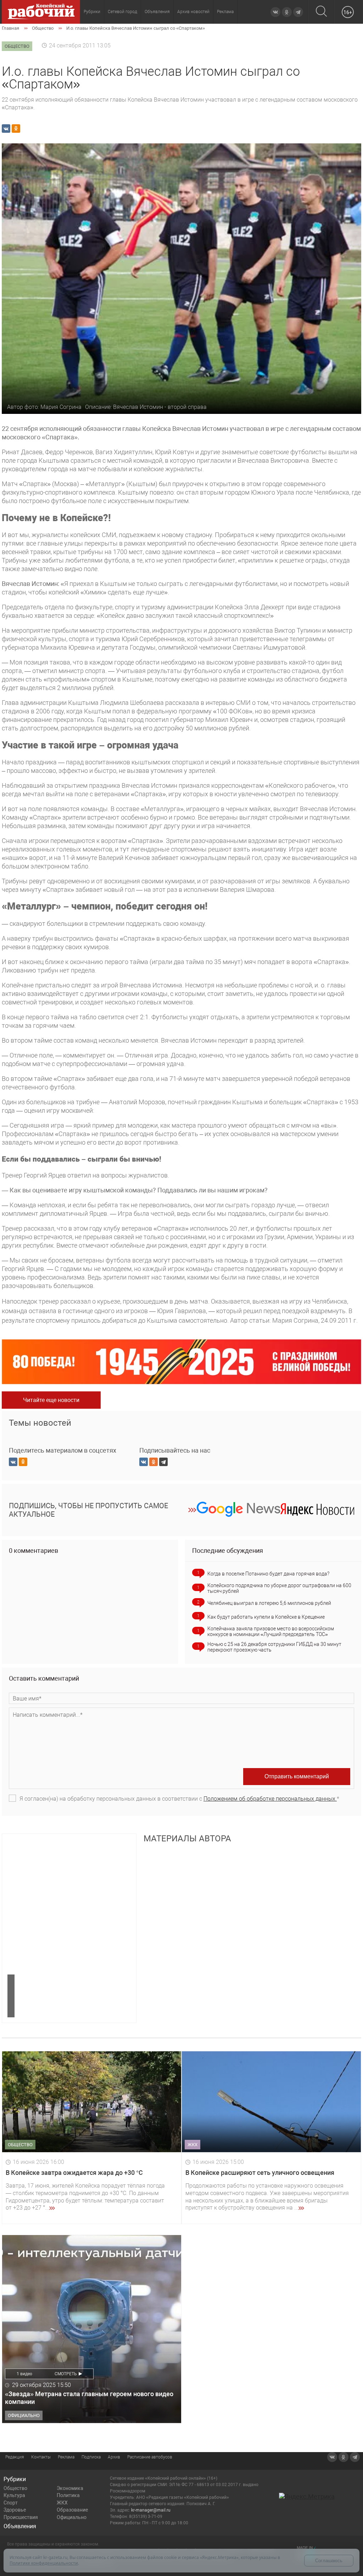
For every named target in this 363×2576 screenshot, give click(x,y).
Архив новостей (193, 12)
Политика (68, 2495)
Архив (114, 2457)
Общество (15, 2488)
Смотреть (66, 2374)
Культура (14, 2495)
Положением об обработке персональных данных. (270, 1799)
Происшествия (21, 2517)
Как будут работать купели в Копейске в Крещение (266, 1617)
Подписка (91, 2457)
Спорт (11, 2503)
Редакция (15, 2457)
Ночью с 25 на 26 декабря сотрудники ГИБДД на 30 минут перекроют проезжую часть (274, 1647)
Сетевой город (122, 12)
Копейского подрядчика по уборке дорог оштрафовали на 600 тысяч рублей (279, 1588)
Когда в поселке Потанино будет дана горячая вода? (268, 1574)
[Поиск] (321, 12)
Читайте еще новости (51, 1400)
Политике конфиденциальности (44, 2563)
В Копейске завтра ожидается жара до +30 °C (74, 2173)
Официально (72, 2517)
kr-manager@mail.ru (151, 2510)
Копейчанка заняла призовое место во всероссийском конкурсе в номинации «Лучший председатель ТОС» (271, 1631)
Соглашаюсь (329, 2561)
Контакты (41, 2457)
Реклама (225, 12)
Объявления (157, 12)
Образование (72, 2510)
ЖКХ (62, 2503)
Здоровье (15, 2510)
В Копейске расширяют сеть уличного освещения (260, 2173)
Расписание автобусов (150, 2457)
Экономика (70, 2488)
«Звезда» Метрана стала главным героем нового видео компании (89, 2398)
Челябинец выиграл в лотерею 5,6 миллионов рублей (269, 1603)
